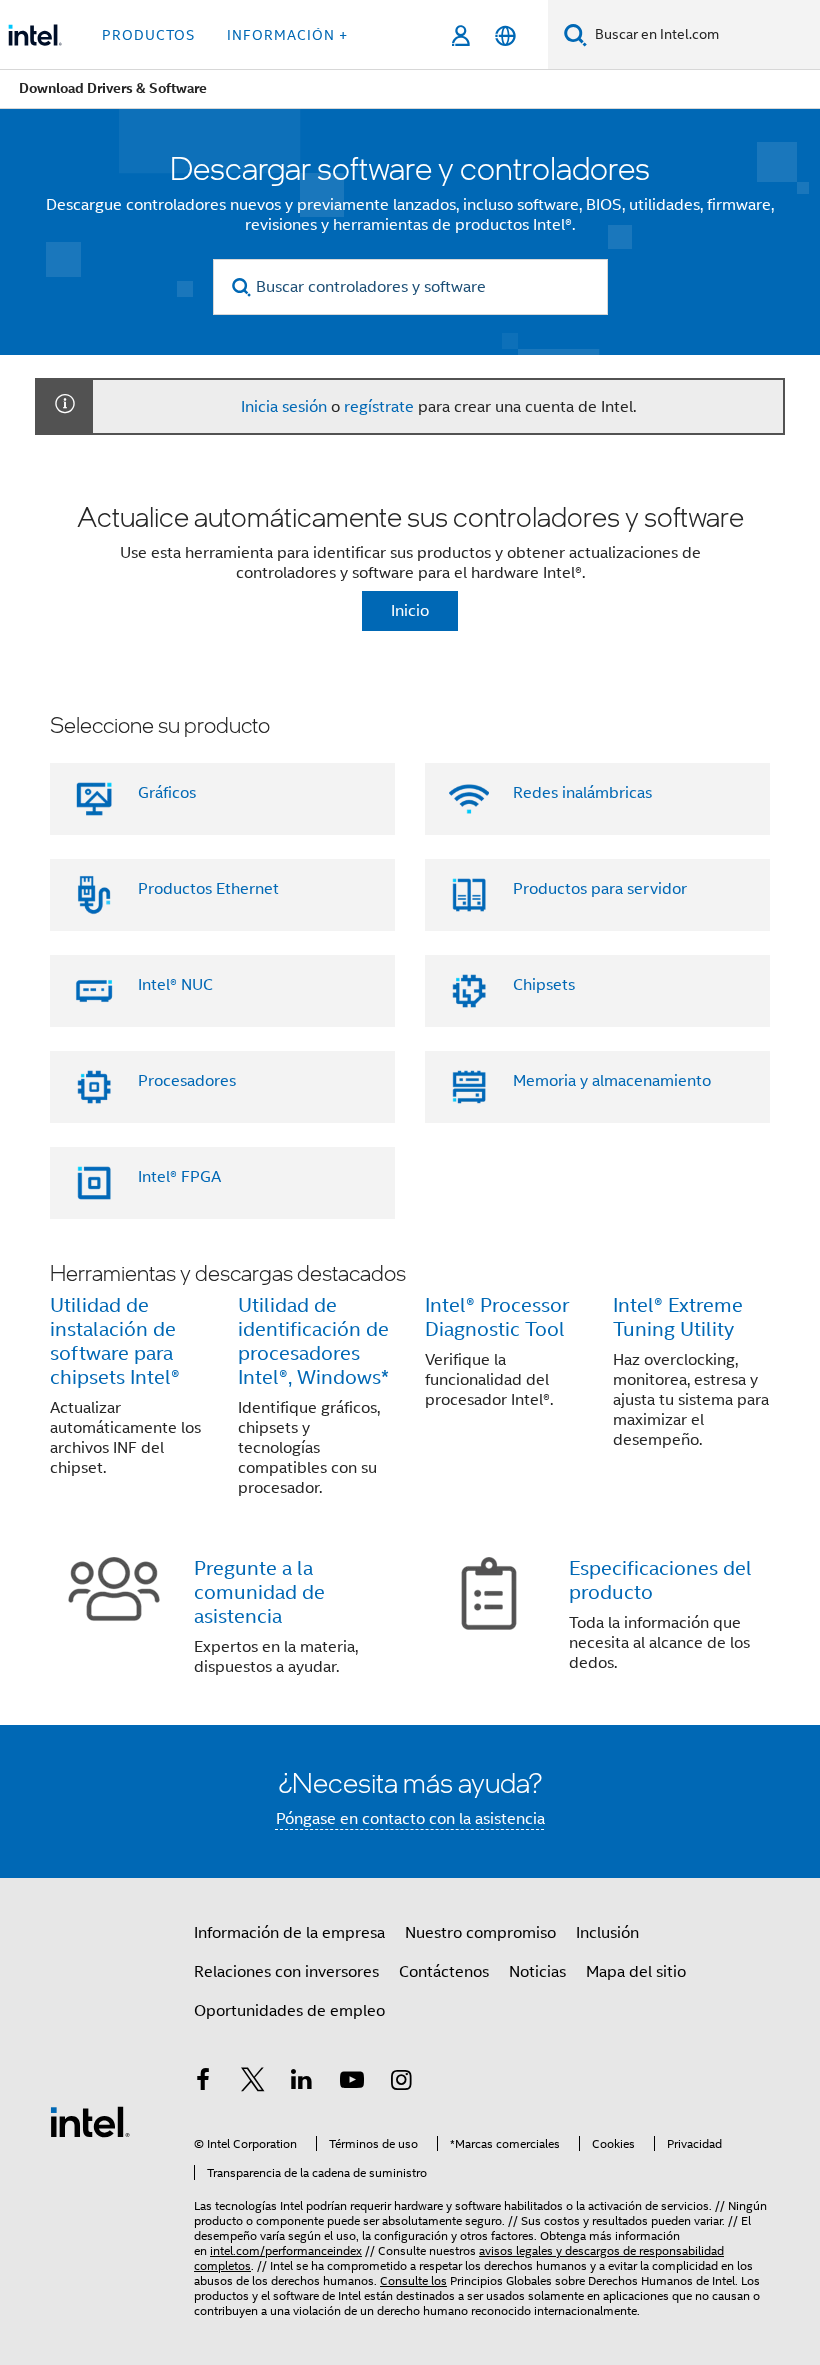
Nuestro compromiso (480, 1933)
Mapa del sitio (636, 1972)
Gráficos (167, 793)
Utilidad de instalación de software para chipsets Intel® (115, 1341)
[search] (242, 287)
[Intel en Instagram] (401, 2083)
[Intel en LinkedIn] (302, 2083)
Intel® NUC (175, 985)
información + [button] (287, 35)
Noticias (537, 1972)
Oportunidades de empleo (289, 2011)
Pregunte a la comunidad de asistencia (259, 1592)
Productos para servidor (600, 889)
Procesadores (187, 1081)
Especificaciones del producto (660, 1580)
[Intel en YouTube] (352, 2083)
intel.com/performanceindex (286, 2250)
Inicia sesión (284, 407)
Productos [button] (148, 35)
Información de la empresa (289, 1933)
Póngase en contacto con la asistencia (410, 1819)
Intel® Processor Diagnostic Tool (497, 1317)
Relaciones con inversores (286, 1972)
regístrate (379, 407)
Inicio (410, 611)
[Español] (505, 35)
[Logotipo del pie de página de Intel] (90, 2121)
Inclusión (607, 1933)
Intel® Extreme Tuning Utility (678, 1317)
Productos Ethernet (208, 889)
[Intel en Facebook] (203, 2083)
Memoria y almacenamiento (612, 1081)
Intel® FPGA (179, 1177)
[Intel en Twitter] (253, 2083)
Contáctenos (444, 1972)
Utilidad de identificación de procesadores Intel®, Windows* (313, 1341)
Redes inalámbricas (582, 793)
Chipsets (544, 985)
